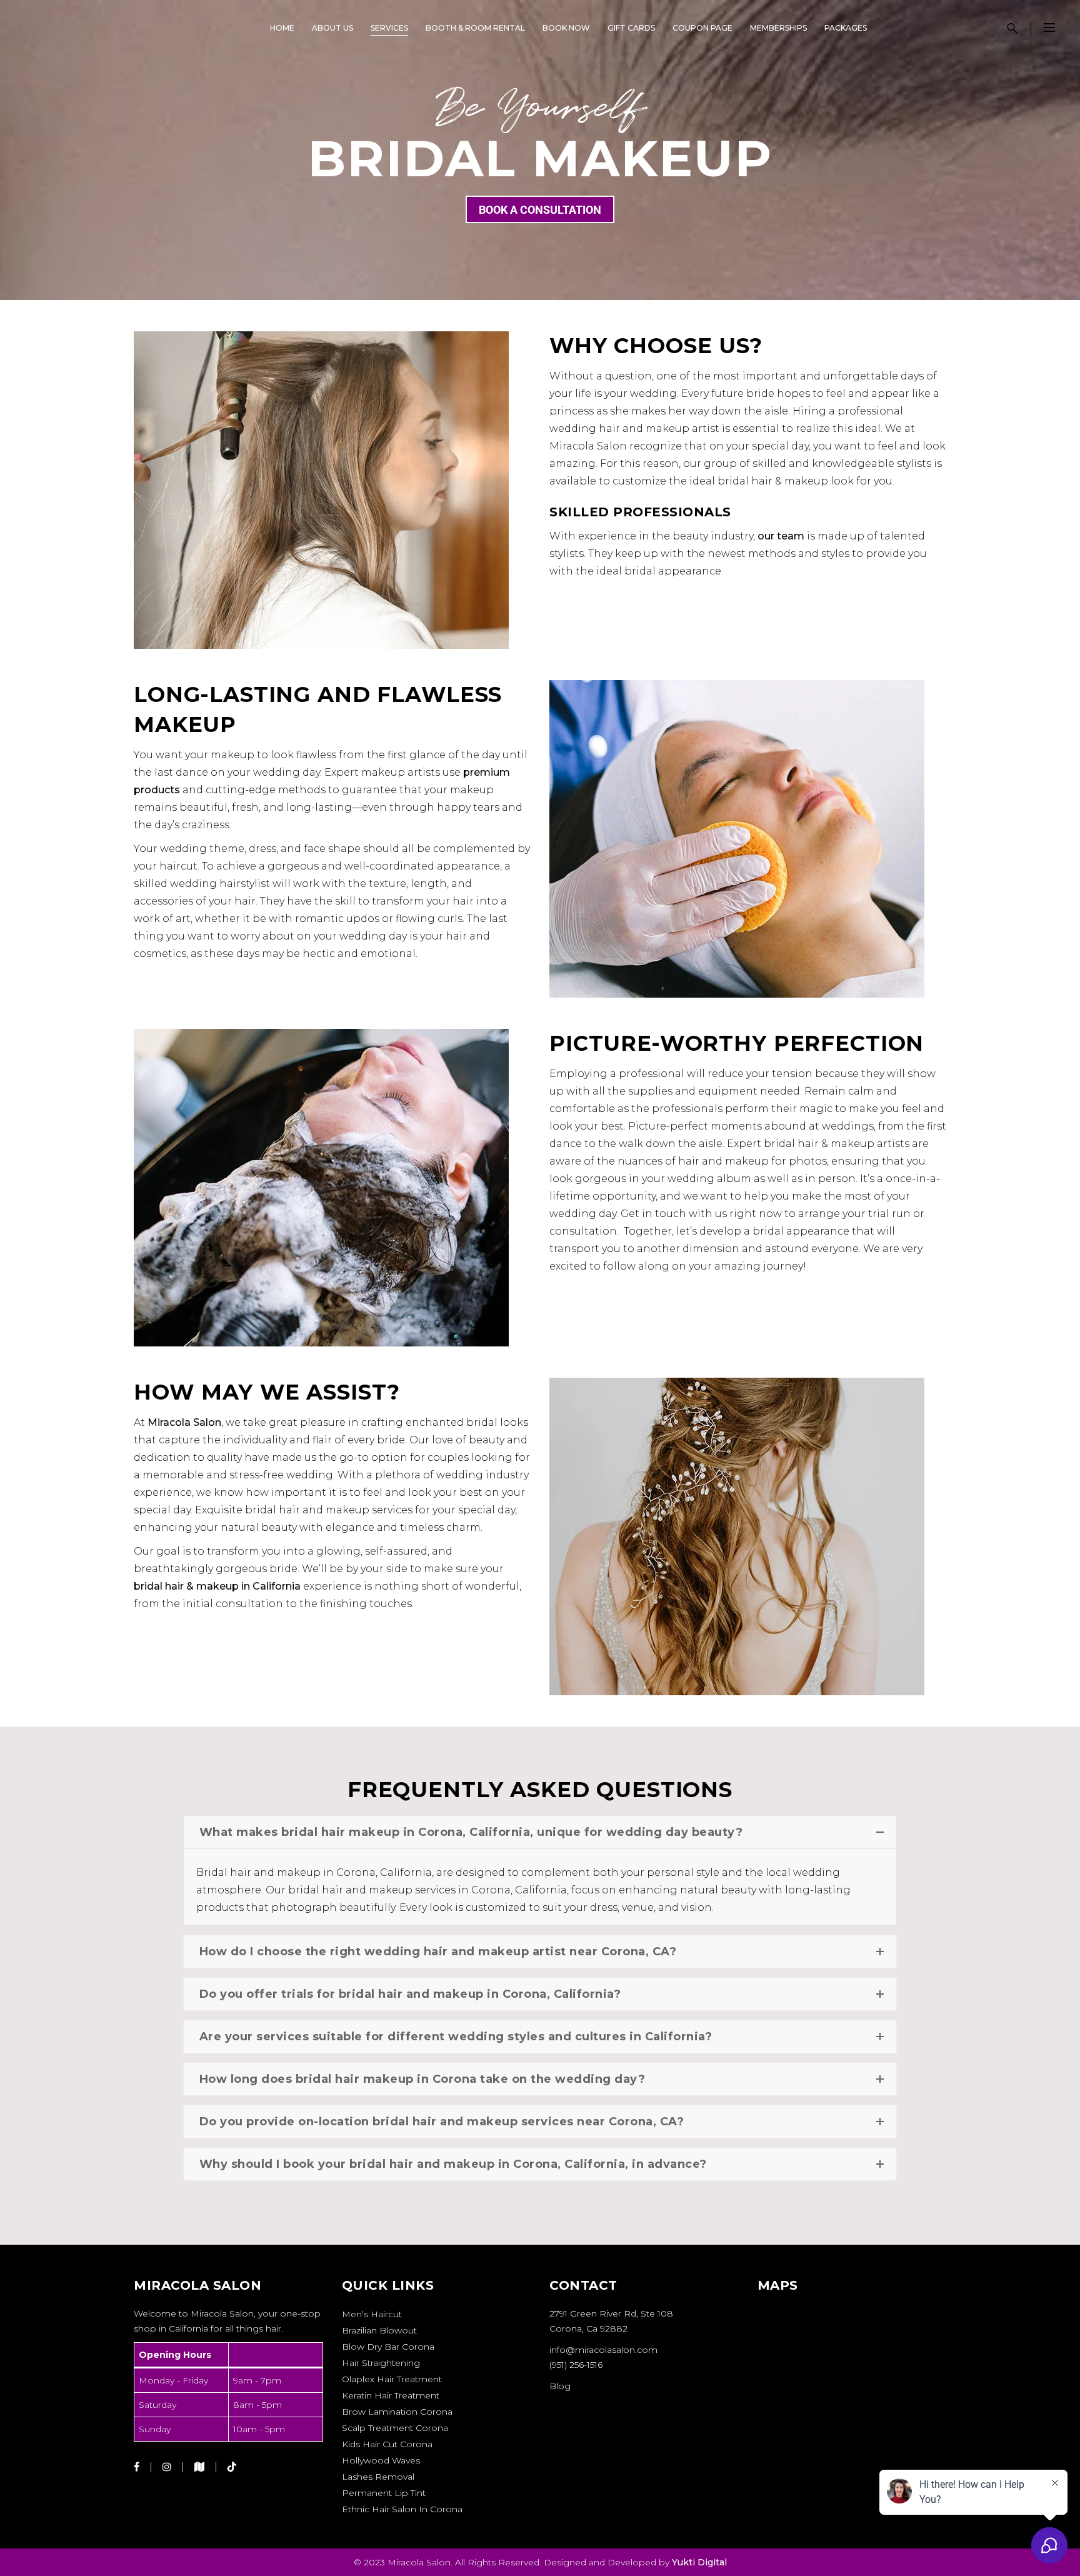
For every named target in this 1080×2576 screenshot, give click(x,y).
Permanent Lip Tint (384, 2493)
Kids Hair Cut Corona (387, 2444)
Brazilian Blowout (379, 2330)
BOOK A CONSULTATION (540, 210)
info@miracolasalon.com (603, 2350)
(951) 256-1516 (576, 2365)
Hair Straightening (381, 2363)
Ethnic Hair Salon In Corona (402, 2509)
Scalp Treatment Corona (395, 2428)
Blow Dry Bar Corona (388, 2347)
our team (781, 536)
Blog (560, 2386)
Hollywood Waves (381, 2460)
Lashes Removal (378, 2477)
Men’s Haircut (372, 2314)
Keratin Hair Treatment (391, 2395)
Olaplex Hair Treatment (392, 2379)
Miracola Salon (184, 1422)
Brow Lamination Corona (397, 2412)
